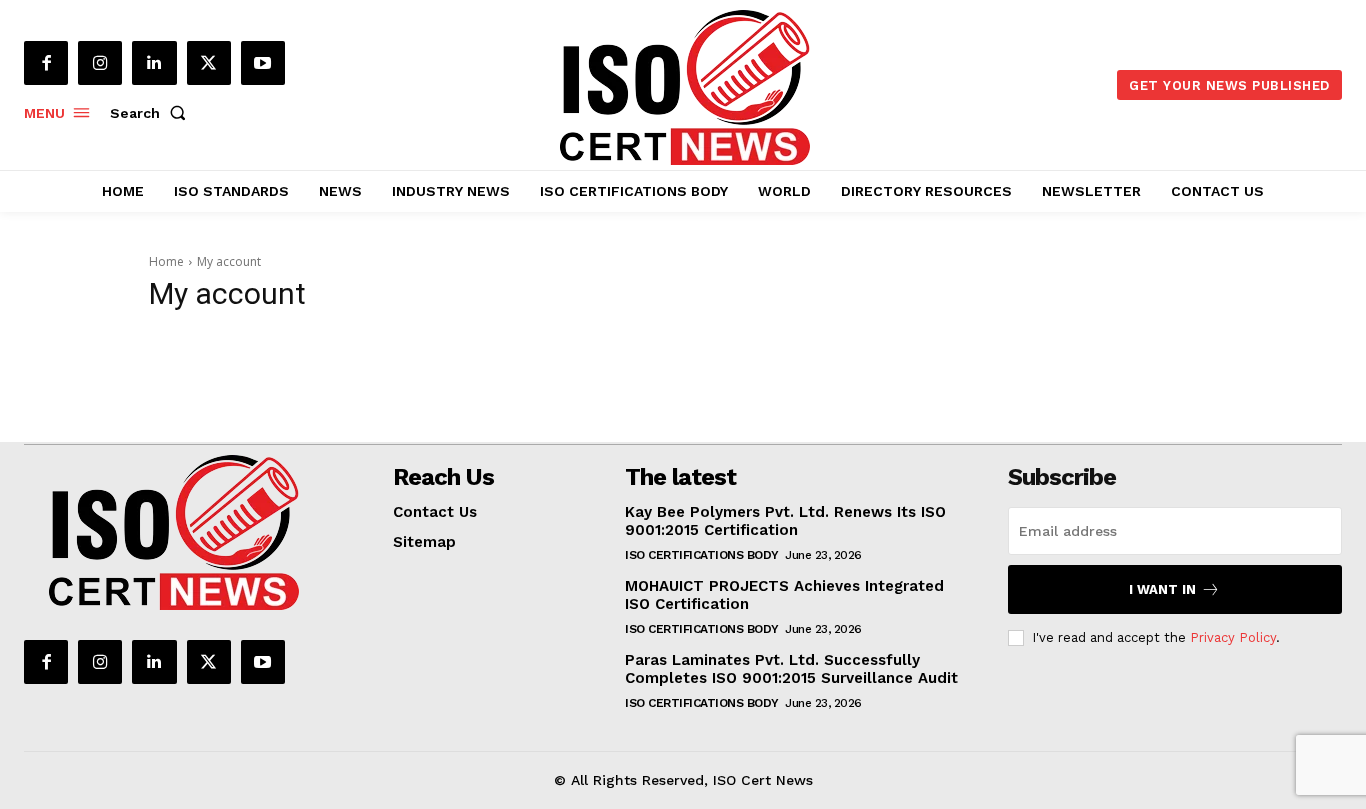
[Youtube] (263, 63)
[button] (152, 113)
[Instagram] (100, 63)
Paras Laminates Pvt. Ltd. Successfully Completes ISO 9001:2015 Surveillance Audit (791, 669)
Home (166, 261)
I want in (1162, 589)
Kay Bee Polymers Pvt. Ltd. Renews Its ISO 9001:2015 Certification (785, 521)
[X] (209, 63)
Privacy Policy (1233, 637)
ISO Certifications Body (702, 555)
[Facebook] (46, 63)
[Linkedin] (154, 63)
